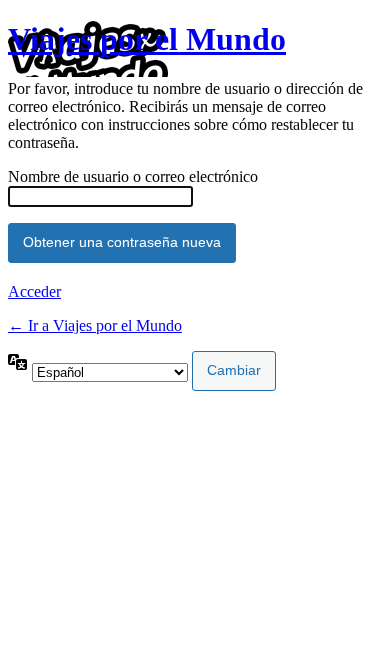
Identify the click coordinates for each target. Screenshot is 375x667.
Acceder (34, 291)
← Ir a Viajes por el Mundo (95, 325)
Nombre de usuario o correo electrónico (133, 176)
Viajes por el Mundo (147, 39)
